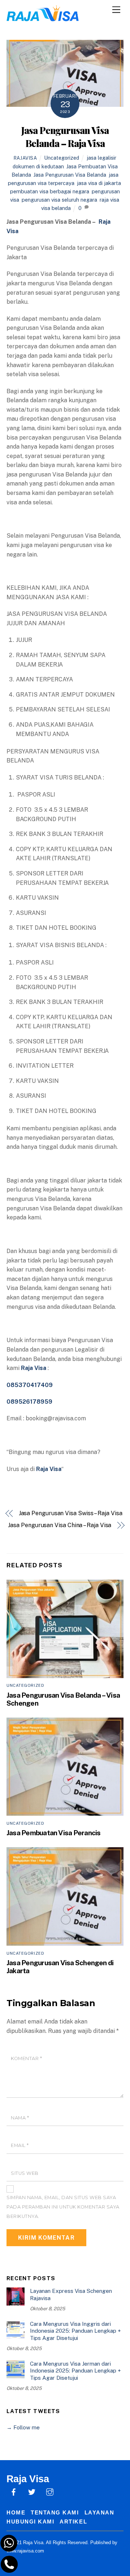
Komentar (26, 2058)
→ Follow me (23, 2427)
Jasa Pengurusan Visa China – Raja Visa (60, 1525)
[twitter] (32, 2491)
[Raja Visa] (43, 18)
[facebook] (14, 2491)
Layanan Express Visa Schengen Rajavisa (71, 2295)
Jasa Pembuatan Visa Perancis (54, 1833)
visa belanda (56, 208)
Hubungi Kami (30, 2522)
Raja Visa (49, 1469)
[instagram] (50, 2491)
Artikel (73, 2522)
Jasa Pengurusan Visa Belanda (70, 175)
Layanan (99, 2512)
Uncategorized (62, 158)
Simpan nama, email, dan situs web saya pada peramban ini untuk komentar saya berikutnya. (63, 2207)
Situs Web (25, 2173)
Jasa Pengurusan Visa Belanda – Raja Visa (65, 136)
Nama (20, 2118)
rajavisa (25, 158)
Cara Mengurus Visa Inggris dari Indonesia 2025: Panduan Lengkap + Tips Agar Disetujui (75, 2331)
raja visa (109, 200)
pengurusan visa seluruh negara (59, 200)
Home (16, 2512)
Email (20, 2145)
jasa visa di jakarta (99, 183)
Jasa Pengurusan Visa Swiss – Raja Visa (71, 1513)
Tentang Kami (55, 2512)
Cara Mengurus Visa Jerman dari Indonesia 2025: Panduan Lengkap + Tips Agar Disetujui (75, 2371)
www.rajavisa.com (25, 2551)
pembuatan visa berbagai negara (50, 191)
